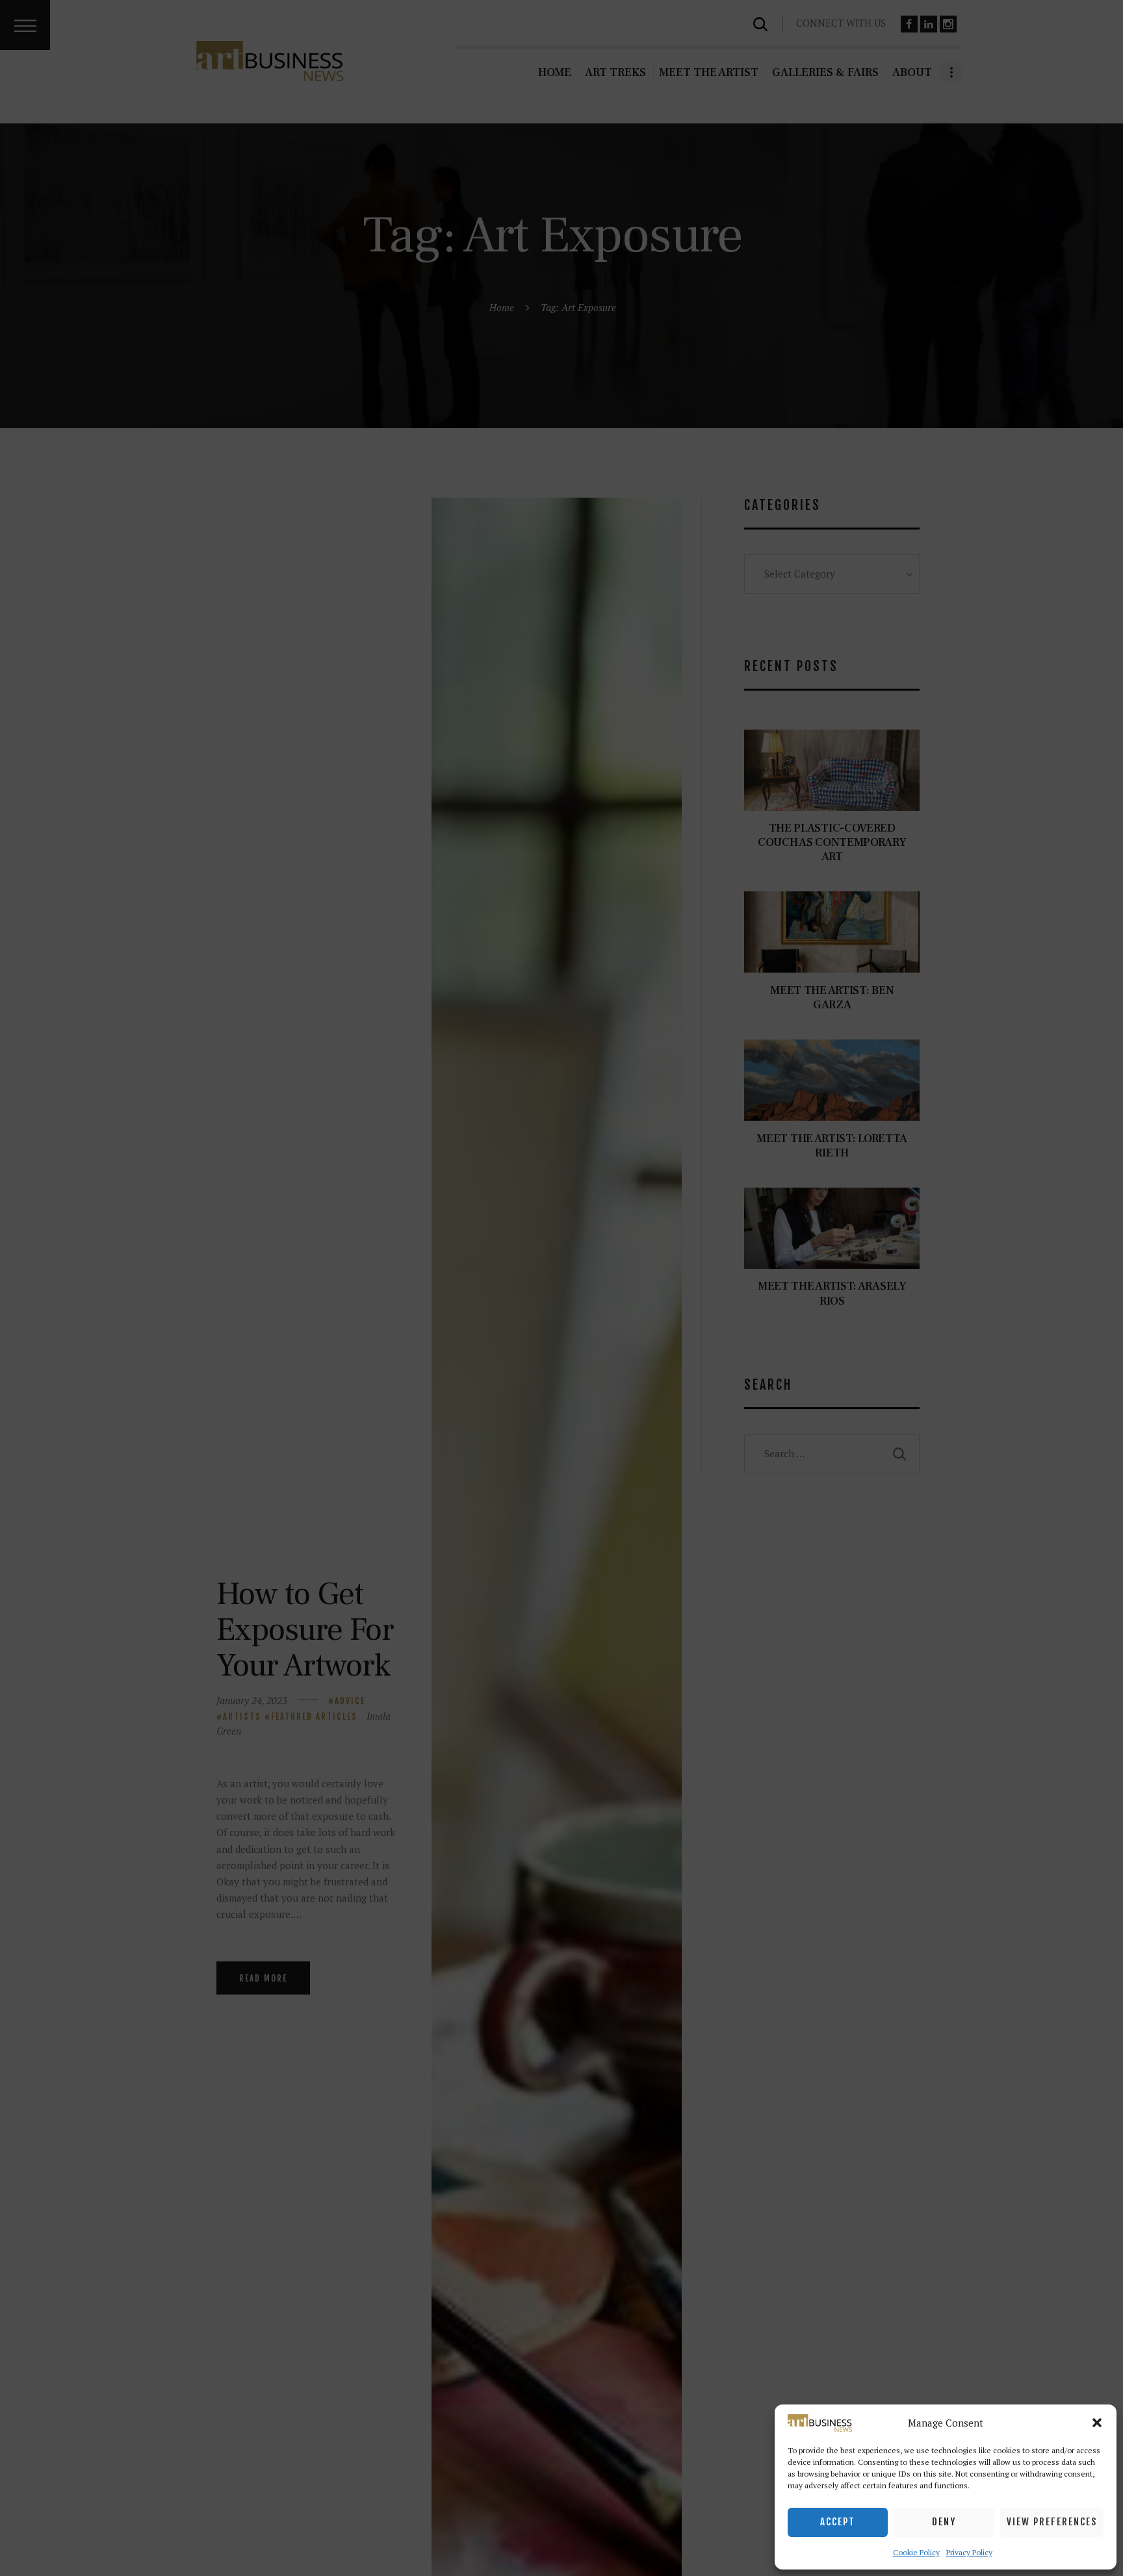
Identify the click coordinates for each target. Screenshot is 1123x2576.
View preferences (1052, 2522)
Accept (838, 2522)
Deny (944, 2522)
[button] (1097, 2423)
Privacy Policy (969, 2552)
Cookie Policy (916, 2552)
